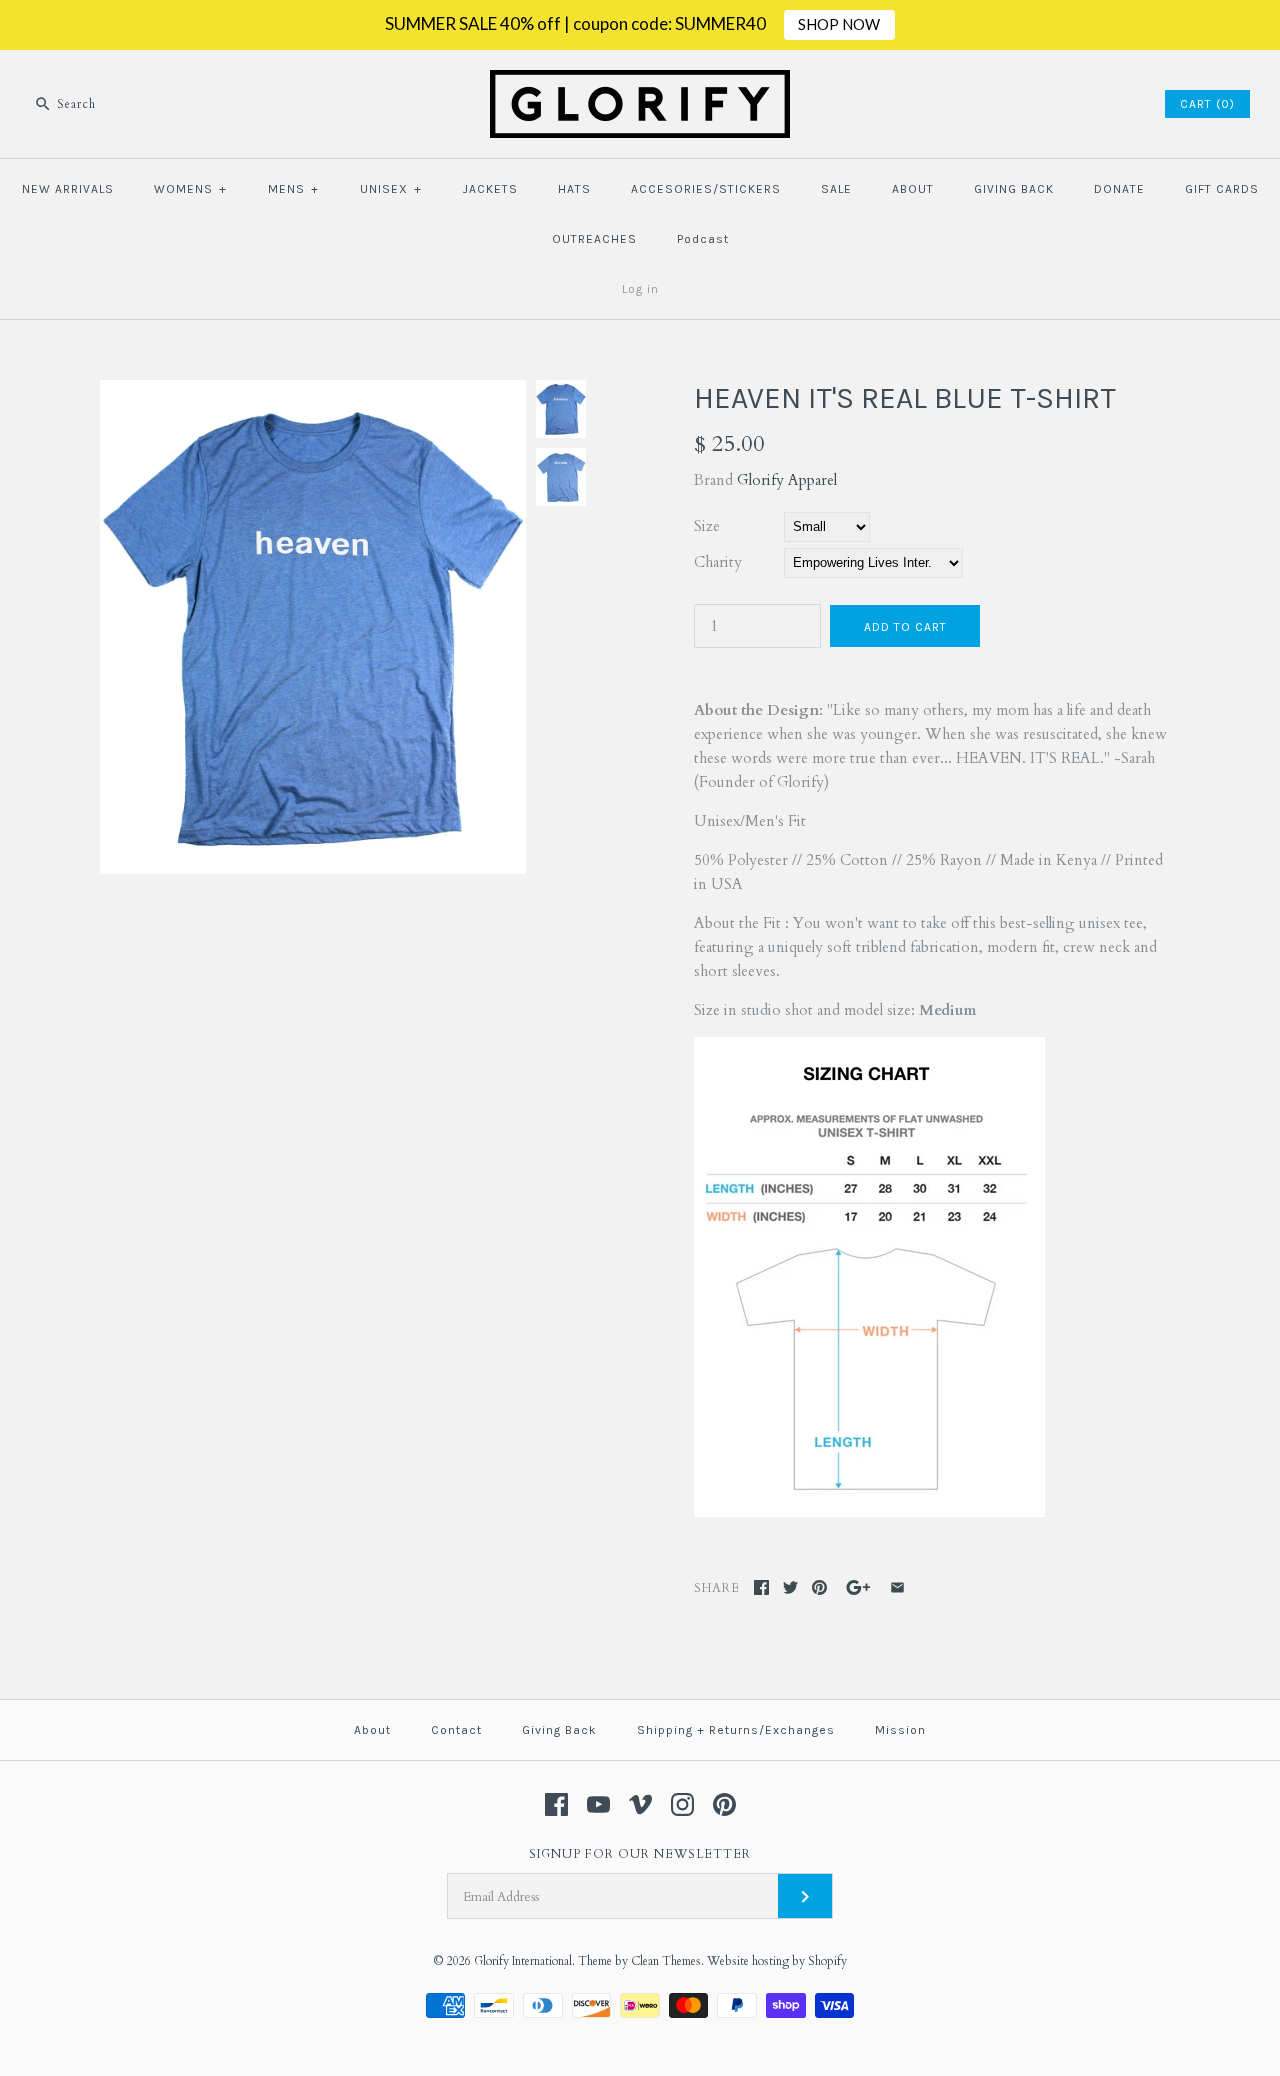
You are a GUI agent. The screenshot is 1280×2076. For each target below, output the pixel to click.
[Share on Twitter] (790, 1587)
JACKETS (490, 189)
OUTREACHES (594, 239)
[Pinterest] (724, 1804)
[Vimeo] (640, 1804)
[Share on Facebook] (761, 1587)
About (372, 1730)
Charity (718, 562)
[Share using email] (897, 1587)
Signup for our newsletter (640, 1854)
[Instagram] (682, 1804)
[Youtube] (598, 1804)
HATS (574, 189)
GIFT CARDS (1222, 189)
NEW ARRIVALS (68, 189)
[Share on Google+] (858, 1587)
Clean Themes (666, 1961)
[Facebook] (556, 1804)
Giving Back (559, 1730)
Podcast (703, 239)
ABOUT (913, 189)
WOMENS (190, 189)
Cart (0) (1207, 104)
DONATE (1119, 189)
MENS (293, 189)
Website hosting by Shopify (777, 1961)
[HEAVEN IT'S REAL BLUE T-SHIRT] (313, 392)
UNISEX (391, 189)
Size (707, 526)
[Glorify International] (640, 82)
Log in (640, 289)
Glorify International (523, 1961)
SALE (836, 189)
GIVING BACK (1014, 189)
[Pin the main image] (819, 1587)
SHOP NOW (839, 24)
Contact (456, 1730)
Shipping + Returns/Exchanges (736, 1730)
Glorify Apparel (787, 480)
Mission (900, 1730)
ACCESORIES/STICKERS (706, 189)
